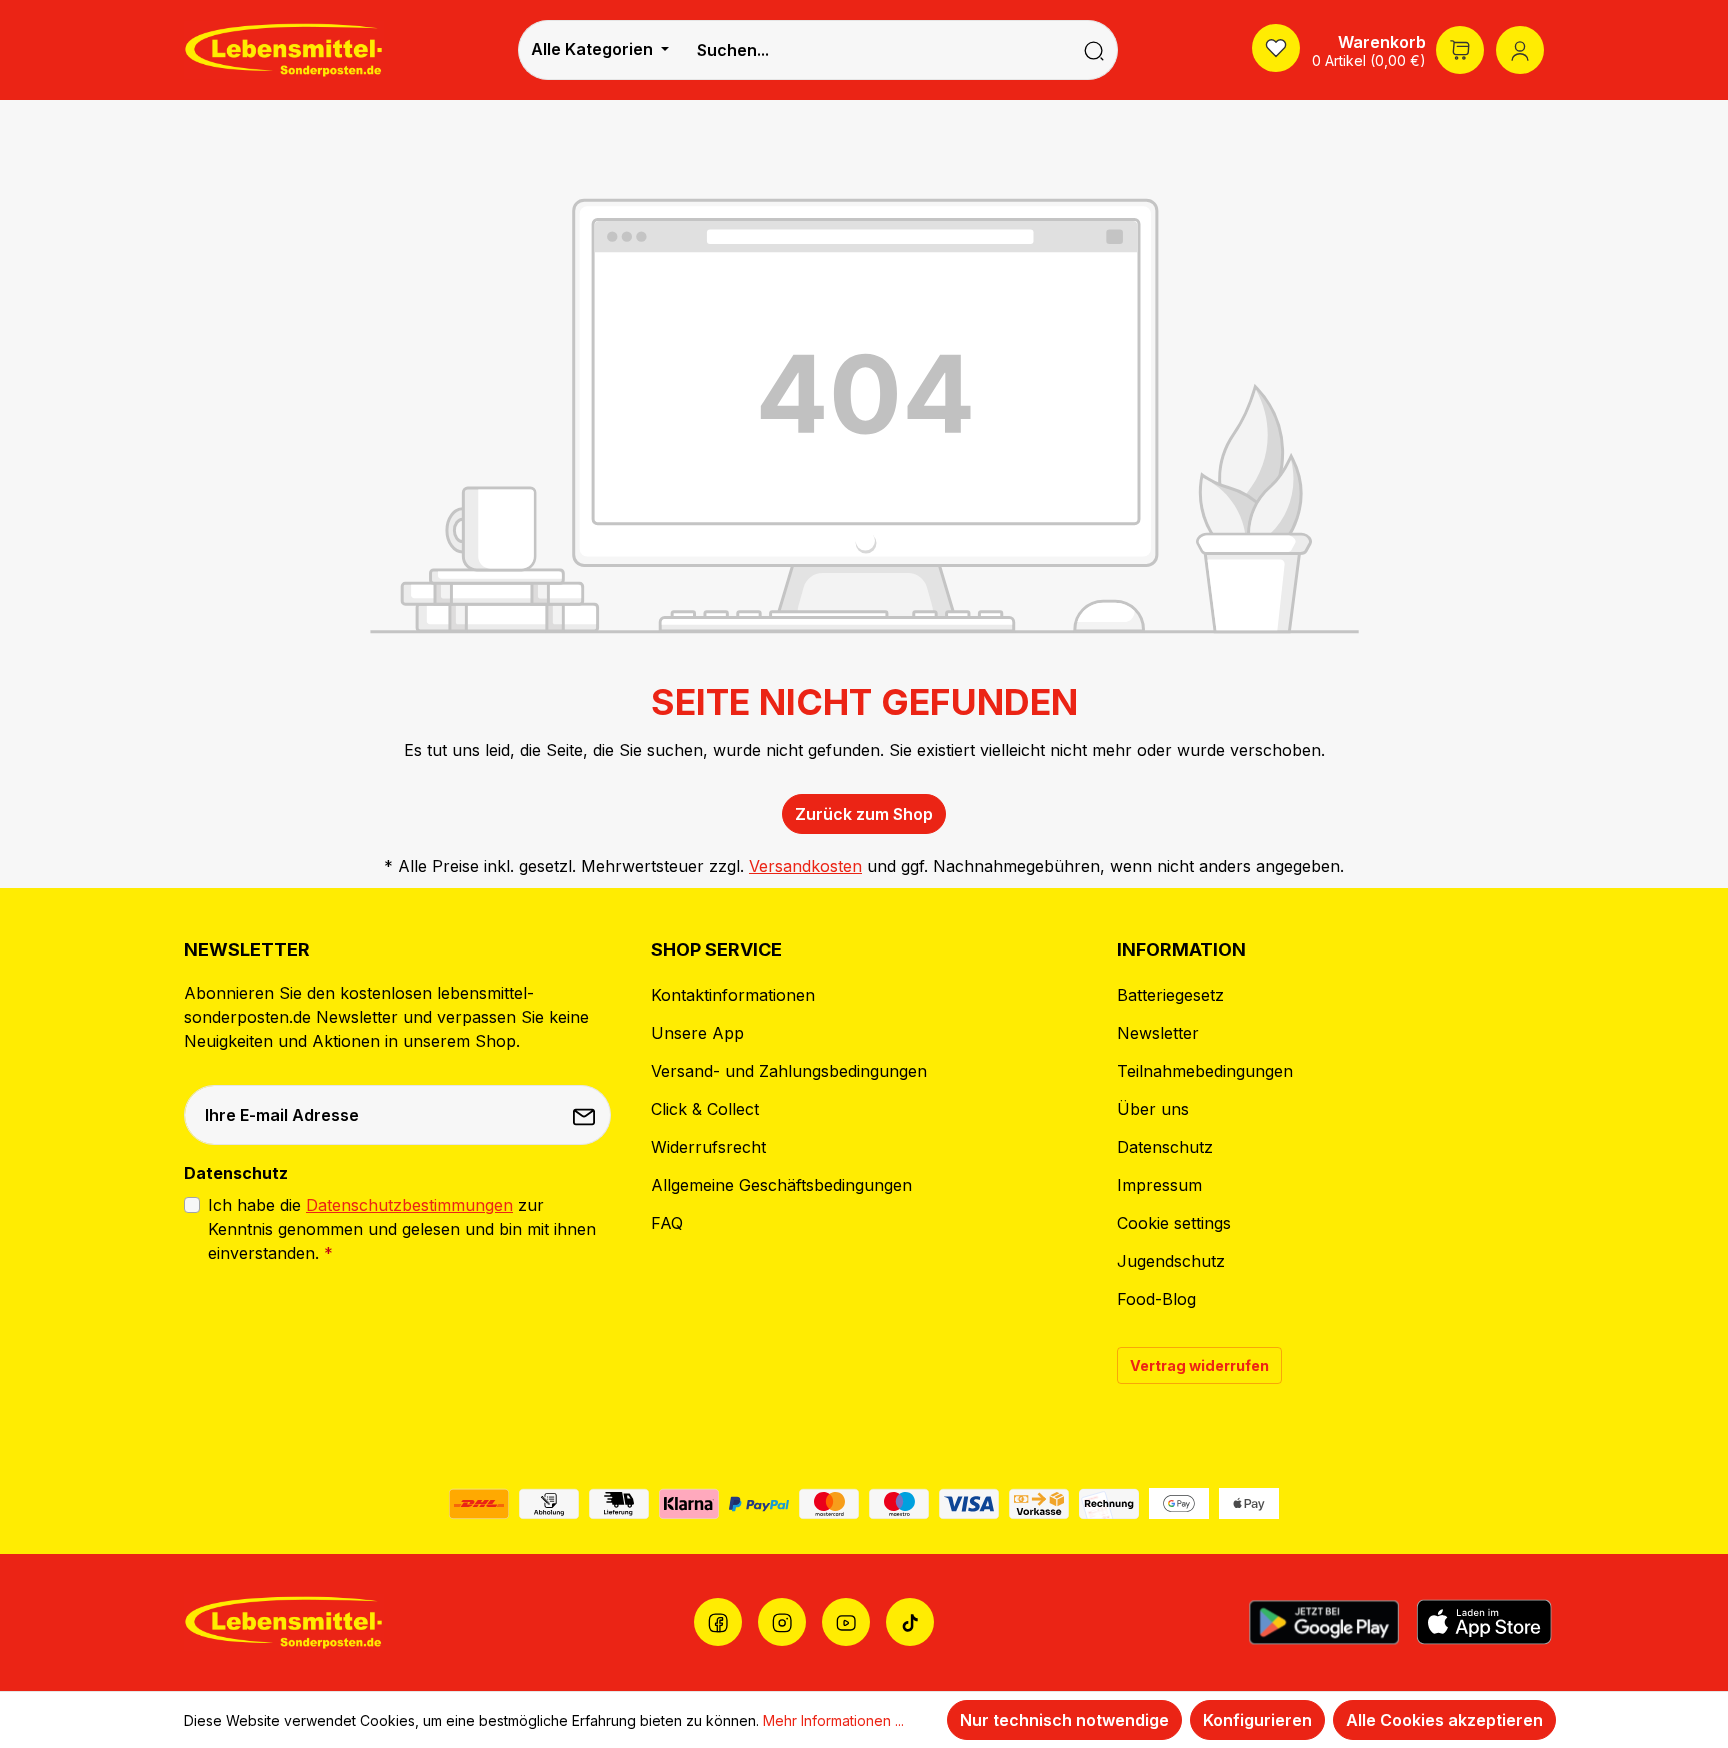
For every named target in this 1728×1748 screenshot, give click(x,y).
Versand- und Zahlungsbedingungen (789, 1071)
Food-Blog (1156, 1299)
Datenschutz (1165, 1147)
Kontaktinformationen (733, 995)
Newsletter (1158, 1033)
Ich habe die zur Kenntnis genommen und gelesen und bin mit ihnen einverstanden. (402, 1229)
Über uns (1153, 1109)
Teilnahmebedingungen (1205, 1071)
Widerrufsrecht (708, 1147)
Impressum (1159, 1185)
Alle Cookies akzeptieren (1444, 1720)
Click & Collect (705, 1109)
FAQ (667, 1223)
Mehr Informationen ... (833, 1720)
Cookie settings (1174, 1223)
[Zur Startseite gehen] (284, 49)
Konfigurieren (1257, 1720)
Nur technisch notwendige (1064, 1720)
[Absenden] (586, 1115)
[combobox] (876, 50)
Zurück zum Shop (864, 814)
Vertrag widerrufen (1199, 1365)
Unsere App (697, 1033)
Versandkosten (805, 866)
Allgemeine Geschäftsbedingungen (781, 1185)
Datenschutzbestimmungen (409, 1205)
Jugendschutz (1171, 1261)
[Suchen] (1094, 50)
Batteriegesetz (1170, 995)
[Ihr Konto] (1520, 50)
